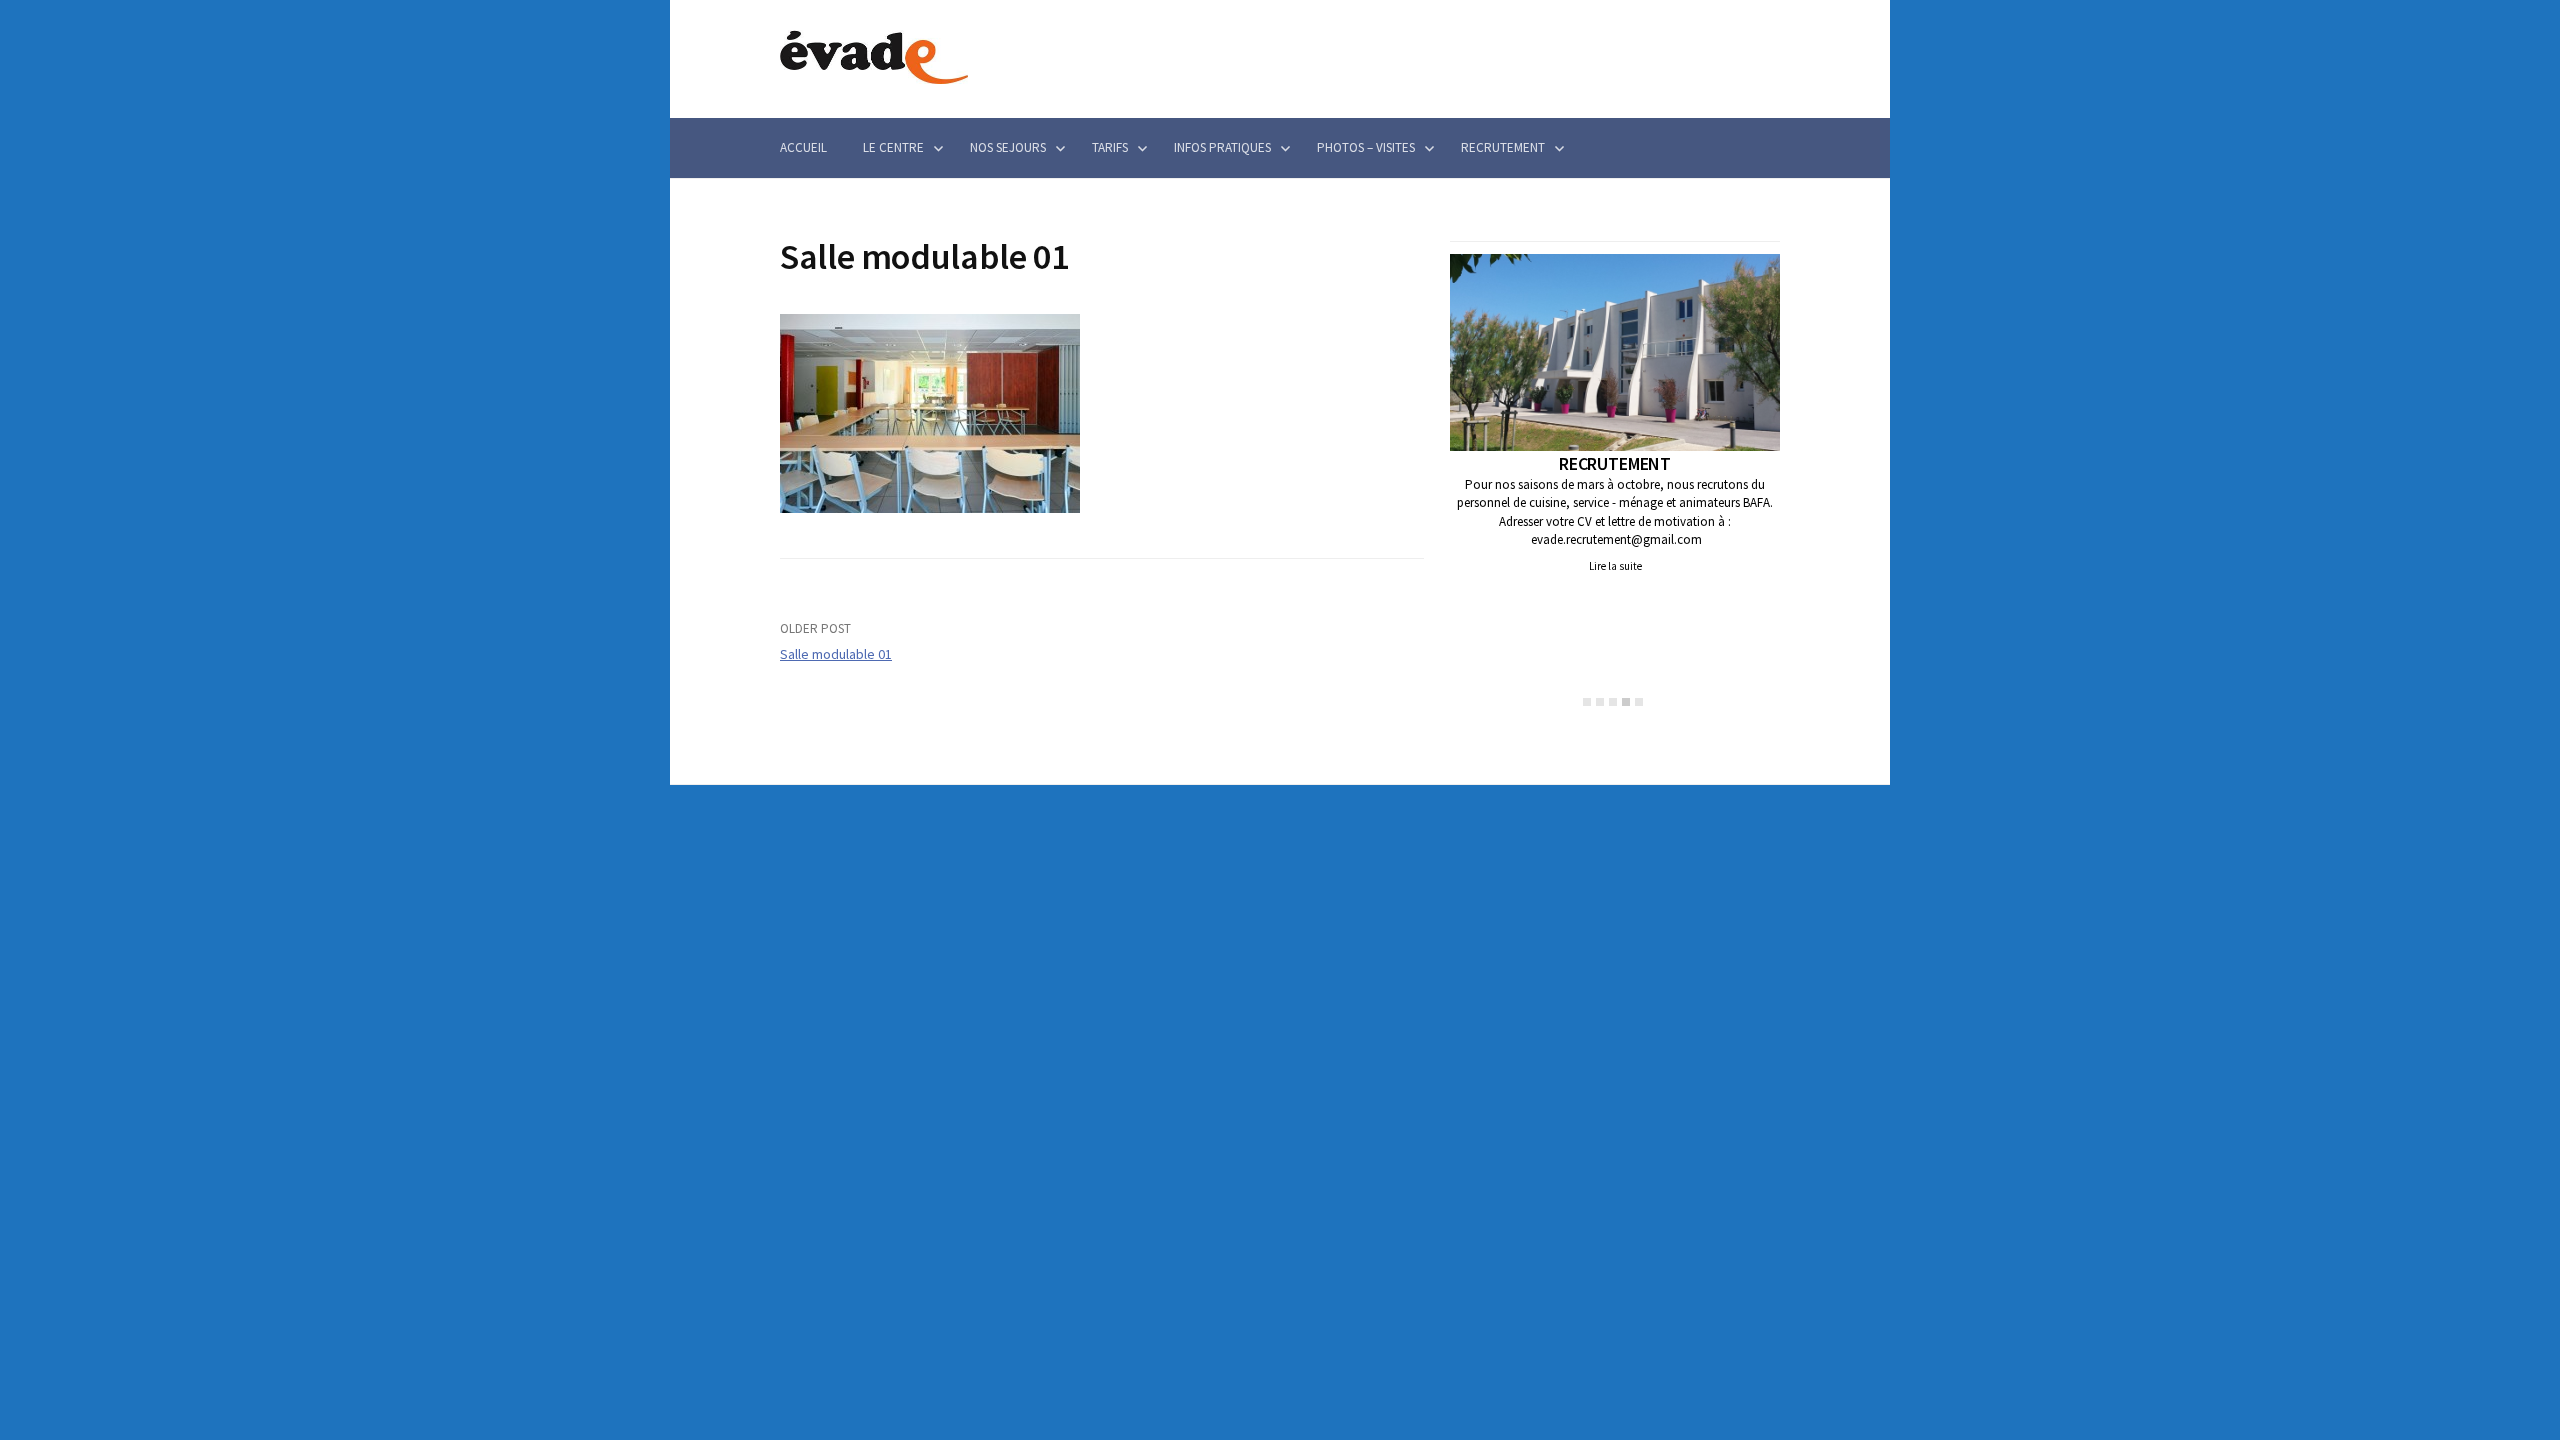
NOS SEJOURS (1008, 147)
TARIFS (1110, 147)
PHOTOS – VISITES (1366, 147)
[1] (1587, 702)
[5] (1639, 702)
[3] (1613, 702)
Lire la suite (1615, 566)
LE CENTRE (893, 147)
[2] (1600, 702)
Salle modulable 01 (836, 654)
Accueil (803, 147)
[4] (1626, 702)
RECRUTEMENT (1503, 147)
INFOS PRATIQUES (1222, 147)
